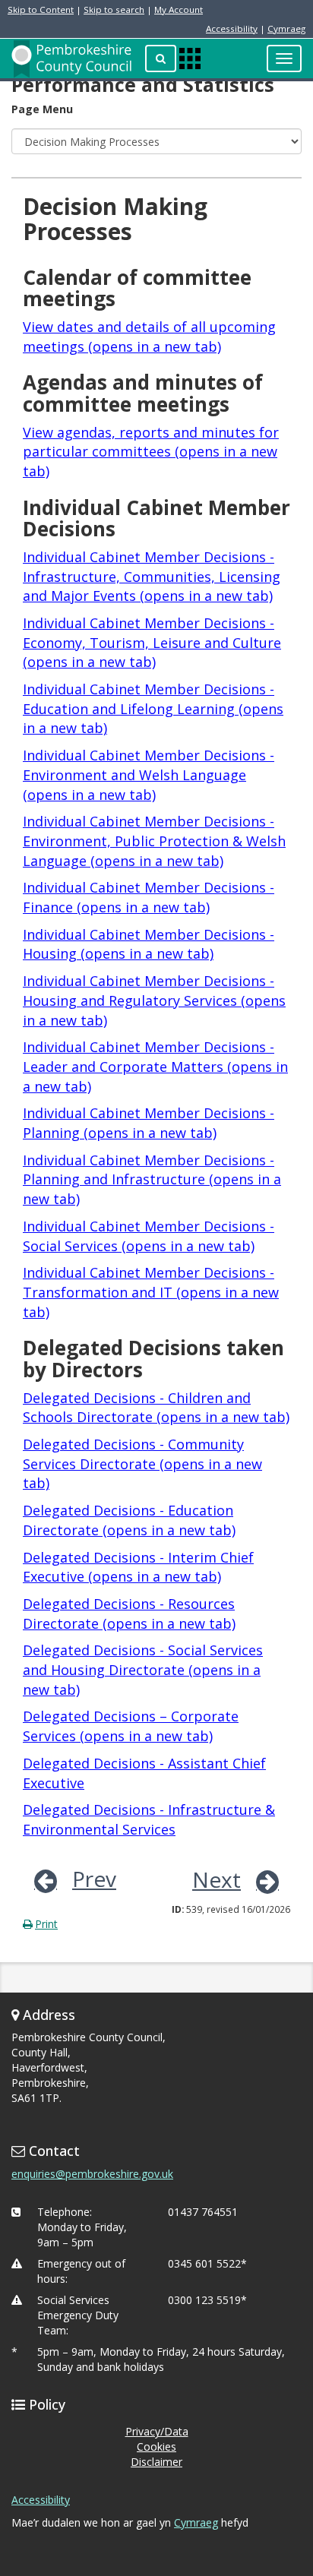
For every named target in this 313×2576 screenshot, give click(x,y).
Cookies (156, 2446)
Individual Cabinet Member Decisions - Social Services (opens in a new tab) (149, 1236)
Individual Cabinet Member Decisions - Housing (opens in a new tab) (149, 944)
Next (217, 1879)
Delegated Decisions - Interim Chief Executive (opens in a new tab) (138, 1567)
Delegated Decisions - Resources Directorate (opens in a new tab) (129, 1614)
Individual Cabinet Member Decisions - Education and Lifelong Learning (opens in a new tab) (153, 708)
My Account (179, 9)
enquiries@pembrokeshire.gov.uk (92, 2174)
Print (46, 1924)
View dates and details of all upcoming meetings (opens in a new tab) (149, 337)
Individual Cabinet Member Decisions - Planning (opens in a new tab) (149, 1123)
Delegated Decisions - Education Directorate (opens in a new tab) (129, 1520)
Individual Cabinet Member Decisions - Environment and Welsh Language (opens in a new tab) (149, 774)
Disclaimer (156, 2462)
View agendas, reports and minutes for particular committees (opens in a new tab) (151, 452)
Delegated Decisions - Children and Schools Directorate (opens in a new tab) (156, 1408)
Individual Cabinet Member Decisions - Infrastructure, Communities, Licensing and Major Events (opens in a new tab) (152, 576)
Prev (94, 1879)
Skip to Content (41, 9)
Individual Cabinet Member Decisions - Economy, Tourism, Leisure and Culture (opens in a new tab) (152, 642)
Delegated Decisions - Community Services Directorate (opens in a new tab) (142, 1463)
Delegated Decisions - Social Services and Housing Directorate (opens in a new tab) (143, 1669)
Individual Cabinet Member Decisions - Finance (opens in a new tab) (149, 897)
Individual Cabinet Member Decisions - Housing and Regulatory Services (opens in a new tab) (154, 1000)
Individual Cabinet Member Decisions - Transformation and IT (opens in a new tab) (151, 1292)
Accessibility (232, 28)
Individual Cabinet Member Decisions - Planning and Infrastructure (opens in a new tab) (152, 1179)
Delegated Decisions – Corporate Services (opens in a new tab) (131, 1726)
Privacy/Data (157, 2431)
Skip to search (114, 9)
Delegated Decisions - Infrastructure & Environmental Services (149, 1819)
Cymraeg (286, 28)
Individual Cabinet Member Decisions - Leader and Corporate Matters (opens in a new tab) (155, 1066)
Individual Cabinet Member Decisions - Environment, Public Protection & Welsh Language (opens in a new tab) (154, 841)
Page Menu (42, 109)
